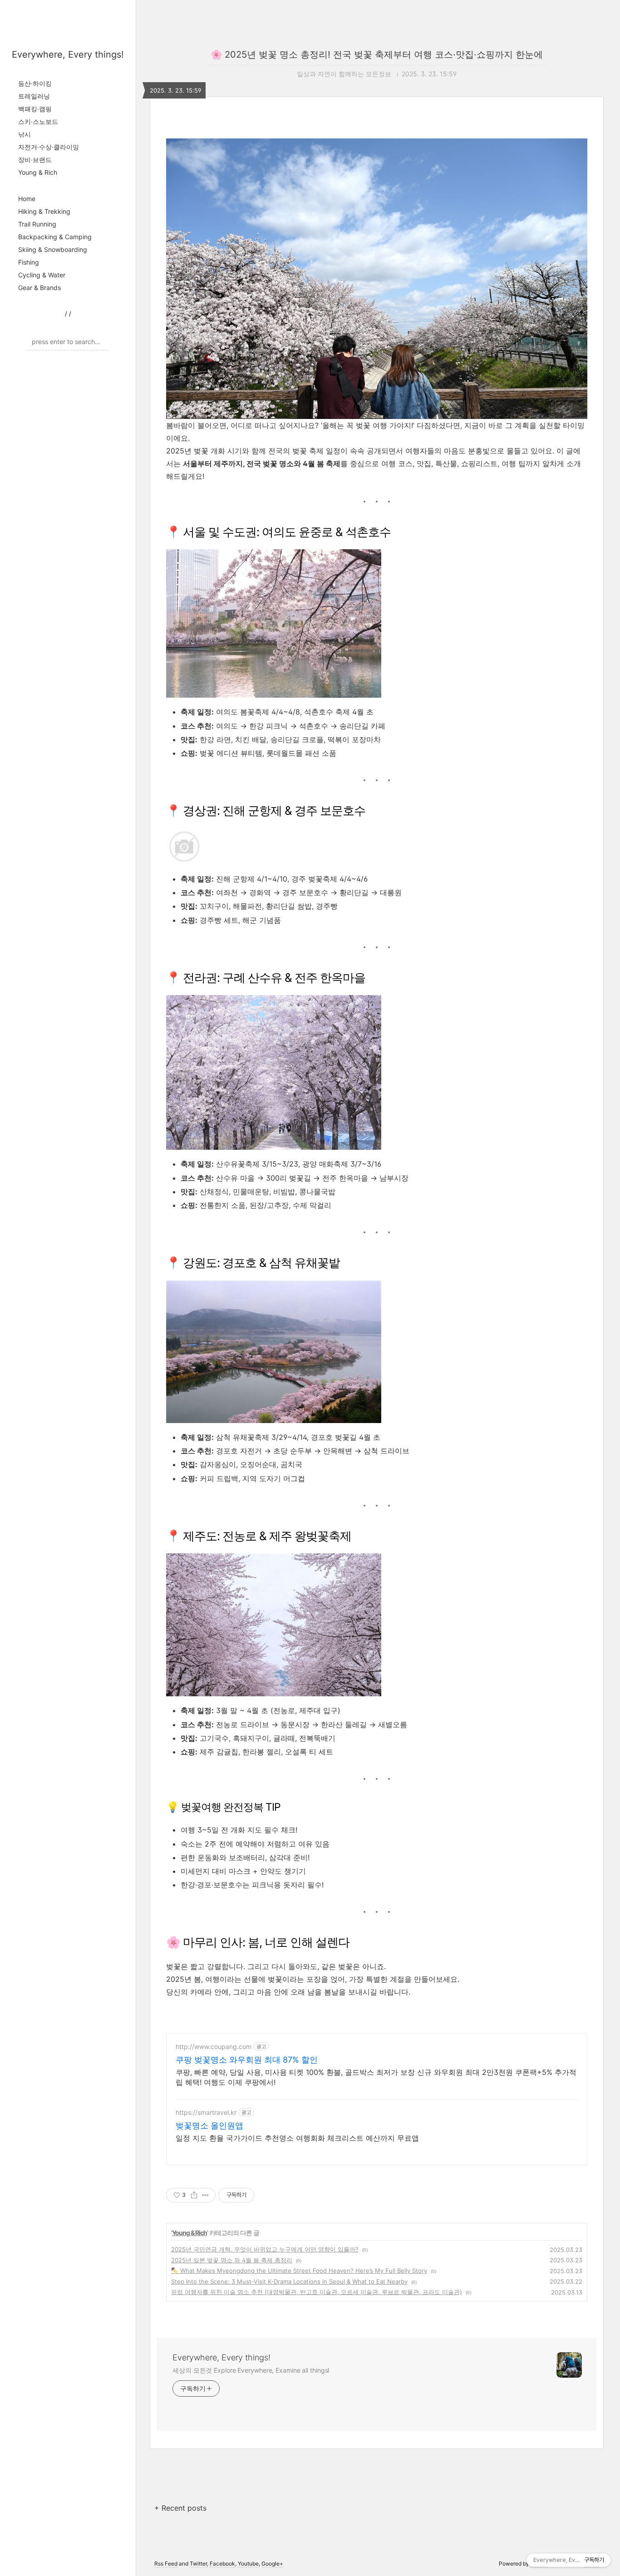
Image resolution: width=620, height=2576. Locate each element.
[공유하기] (194, 2195)
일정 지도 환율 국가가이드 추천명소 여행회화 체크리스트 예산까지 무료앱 (297, 2138)
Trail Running (37, 224)
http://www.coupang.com (214, 2047)
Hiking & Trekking (44, 211)
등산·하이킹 (35, 83)
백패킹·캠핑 (35, 109)
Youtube (248, 2564)
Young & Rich (38, 172)
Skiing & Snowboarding (53, 249)
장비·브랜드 (35, 160)
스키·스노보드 (38, 121)
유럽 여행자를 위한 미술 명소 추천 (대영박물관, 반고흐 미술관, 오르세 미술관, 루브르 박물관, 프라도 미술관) (317, 2292)
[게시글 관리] (205, 2195)
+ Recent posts (180, 2508)
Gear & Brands (39, 288)
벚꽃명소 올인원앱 (209, 2125)
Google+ (272, 2564)
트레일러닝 (34, 96)
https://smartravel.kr (206, 2112)
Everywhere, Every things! (68, 54)
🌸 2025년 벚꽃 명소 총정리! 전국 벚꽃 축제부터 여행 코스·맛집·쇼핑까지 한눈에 (377, 54)
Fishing (29, 262)
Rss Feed (166, 2564)
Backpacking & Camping (55, 237)
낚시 (25, 134)
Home (27, 199)
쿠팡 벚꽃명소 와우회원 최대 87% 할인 (247, 2060)
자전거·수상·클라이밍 (49, 147)
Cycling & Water (42, 275)
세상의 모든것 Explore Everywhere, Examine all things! (251, 2370)
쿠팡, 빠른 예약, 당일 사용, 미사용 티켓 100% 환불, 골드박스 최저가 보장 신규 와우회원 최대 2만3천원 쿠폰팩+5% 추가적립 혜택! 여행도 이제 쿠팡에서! (376, 2077)
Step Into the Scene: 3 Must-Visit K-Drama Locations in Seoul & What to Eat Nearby (289, 2281)
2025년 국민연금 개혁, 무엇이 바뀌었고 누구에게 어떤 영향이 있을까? (265, 2249)
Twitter (198, 2564)
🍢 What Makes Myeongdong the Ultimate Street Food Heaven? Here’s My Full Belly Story (299, 2271)
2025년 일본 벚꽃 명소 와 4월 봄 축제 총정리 (232, 2260)
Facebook (222, 2564)
